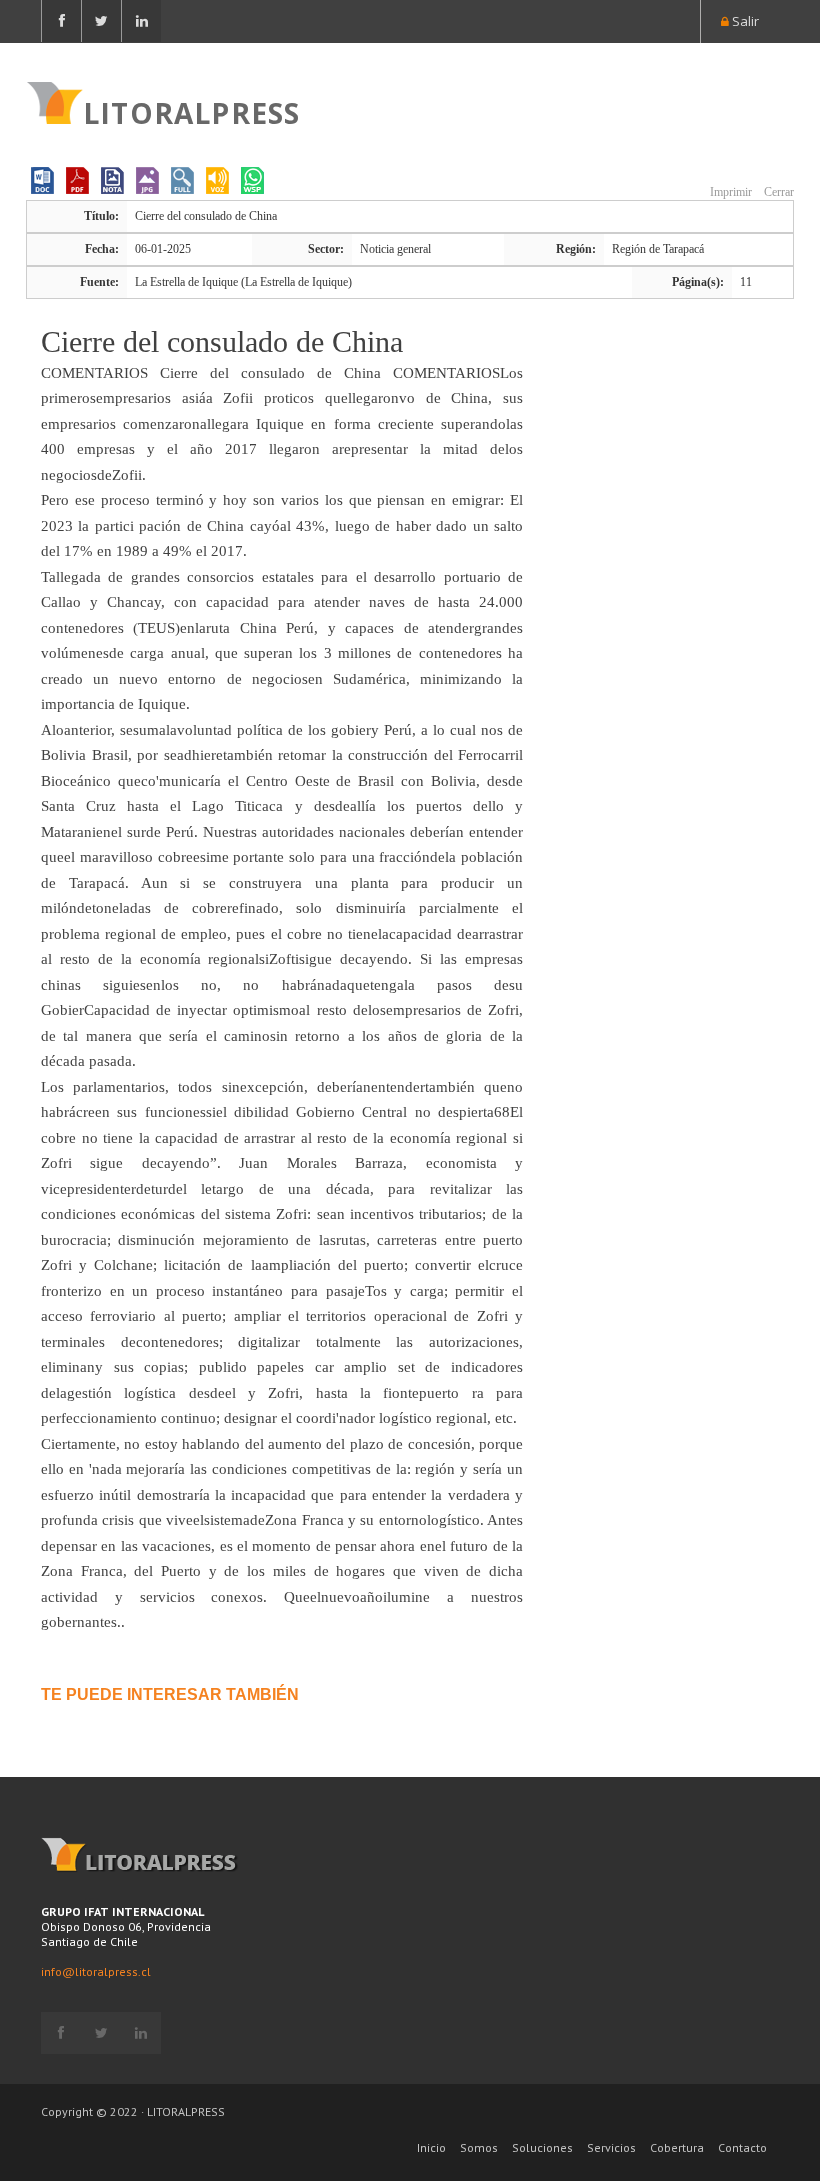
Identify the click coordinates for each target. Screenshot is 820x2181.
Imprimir (729, 192)
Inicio (431, 2147)
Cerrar (777, 192)
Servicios (611, 2147)
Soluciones (542, 2147)
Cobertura (677, 2147)
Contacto (742, 2147)
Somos (479, 2147)
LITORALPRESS (191, 111)
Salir (744, 21)
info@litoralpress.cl (96, 1971)
